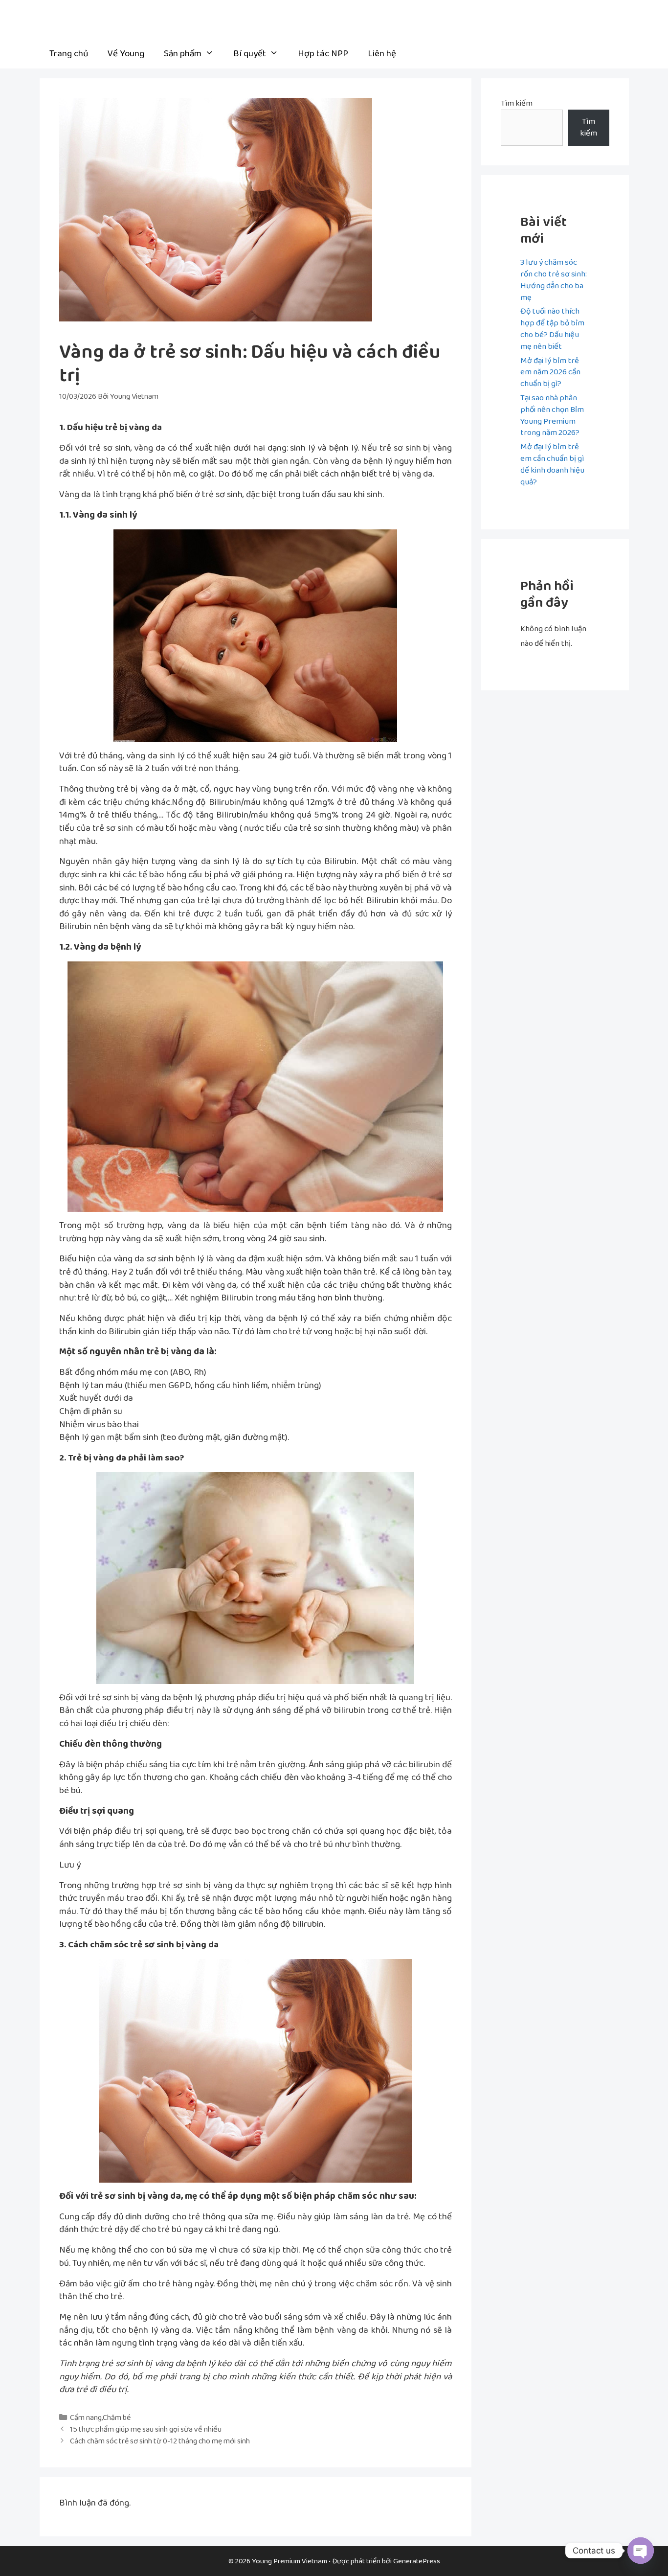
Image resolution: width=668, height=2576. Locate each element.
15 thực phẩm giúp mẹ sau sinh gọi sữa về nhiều (146, 2429)
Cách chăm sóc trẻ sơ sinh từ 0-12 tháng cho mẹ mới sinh (160, 2441)
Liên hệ (382, 54)
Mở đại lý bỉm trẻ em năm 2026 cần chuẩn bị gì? (550, 372)
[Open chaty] (641, 2551)
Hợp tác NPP (323, 54)
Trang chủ (69, 54)
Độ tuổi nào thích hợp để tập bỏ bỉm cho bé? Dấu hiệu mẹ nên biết (552, 329)
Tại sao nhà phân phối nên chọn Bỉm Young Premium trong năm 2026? (552, 415)
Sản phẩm (183, 54)
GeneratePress (417, 2561)
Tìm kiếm (517, 103)
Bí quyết (250, 54)
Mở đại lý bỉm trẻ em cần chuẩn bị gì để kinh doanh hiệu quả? (552, 464)
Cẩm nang (86, 2418)
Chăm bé (117, 2418)
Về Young (126, 54)
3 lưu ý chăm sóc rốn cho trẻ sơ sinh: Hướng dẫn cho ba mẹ (554, 280)
